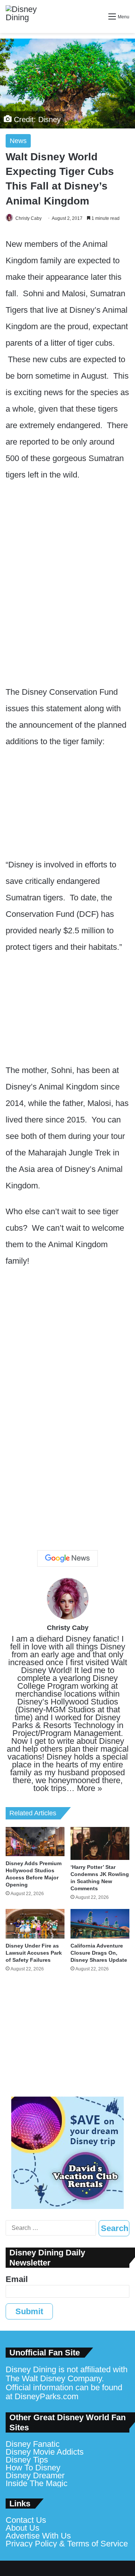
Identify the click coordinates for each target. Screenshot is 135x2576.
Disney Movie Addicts (45, 2452)
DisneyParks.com (46, 2396)
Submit (29, 2311)
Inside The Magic (37, 2483)
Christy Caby (28, 218)
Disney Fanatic (33, 2444)
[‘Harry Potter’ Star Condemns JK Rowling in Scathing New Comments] (100, 1843)
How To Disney (33, 2468)
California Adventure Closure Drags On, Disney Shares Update (99, 1953)
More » (89, 1788)
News (18, 141)
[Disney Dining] (28, 16)
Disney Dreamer (35, 2475)
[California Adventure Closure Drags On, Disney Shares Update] (100, 1924)
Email (17, 2279)
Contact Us (26, 2520)
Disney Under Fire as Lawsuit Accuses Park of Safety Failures (34, 1953)
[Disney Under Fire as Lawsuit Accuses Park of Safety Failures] (35, 1924)
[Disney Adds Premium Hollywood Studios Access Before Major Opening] (35, 1842)
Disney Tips (27, 2460)
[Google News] (67, 1558)
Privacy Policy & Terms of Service (67, 2544)
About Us (22, 2528)
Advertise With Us (38, 2536)
